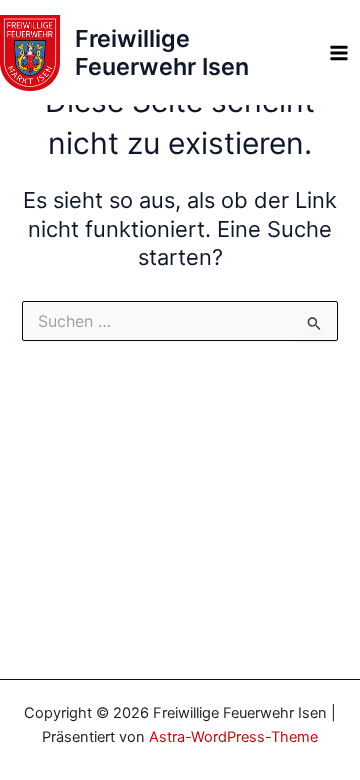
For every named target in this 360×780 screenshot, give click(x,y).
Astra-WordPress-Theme (233, 737)
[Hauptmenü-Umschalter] (339, 53)
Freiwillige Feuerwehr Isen (162, 52)
